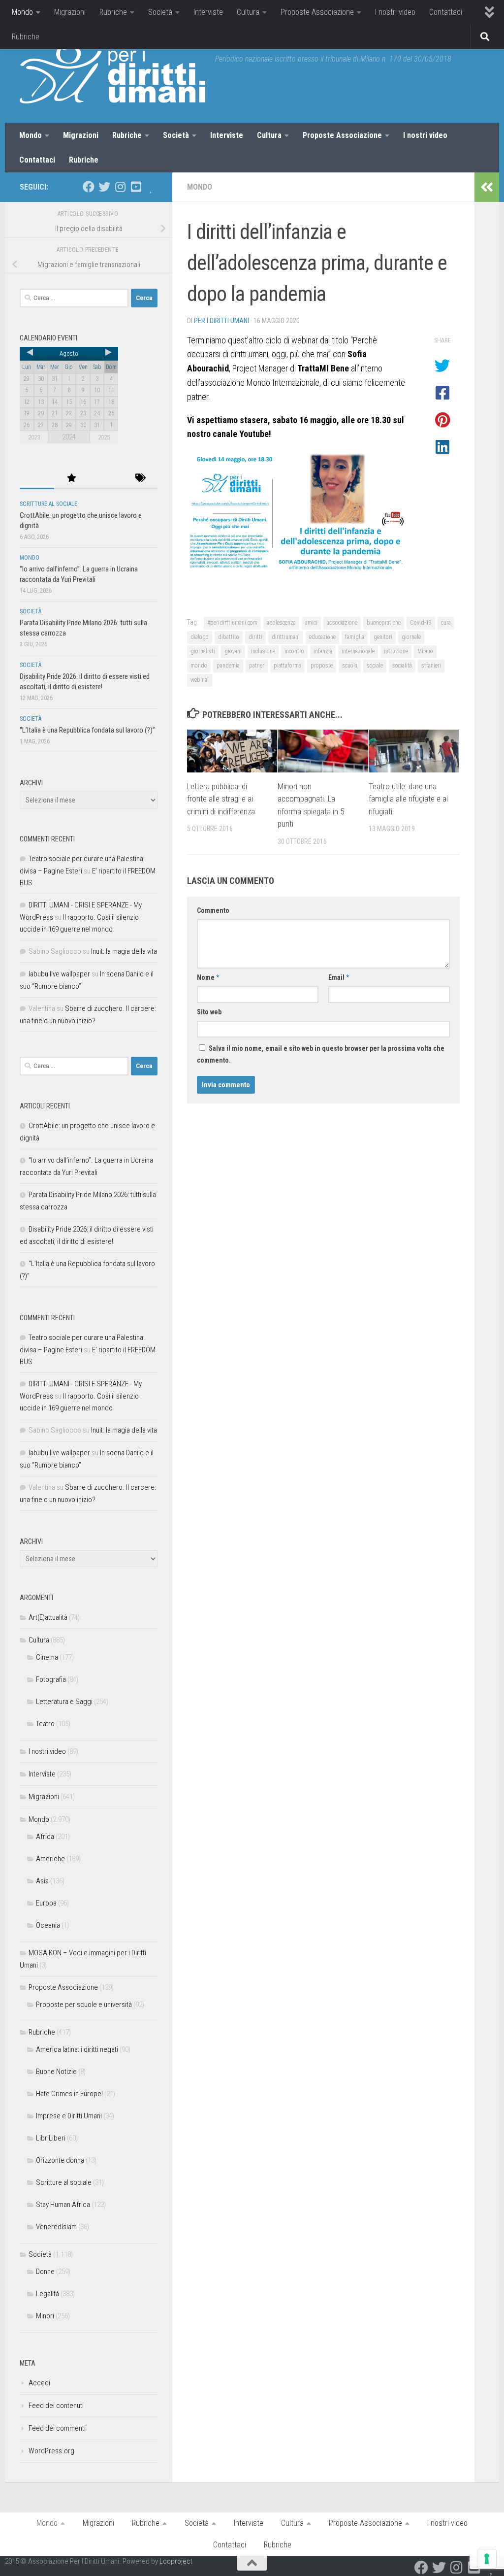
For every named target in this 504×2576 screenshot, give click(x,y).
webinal (200, 680)
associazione (342, 623)
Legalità (47, 2294)
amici (311, 623)
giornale (411, 637)
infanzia (323, 651)
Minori (45, 2316)
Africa (45, 1837)
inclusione (263, 651)
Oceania (48, 1925)
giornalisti (203, 651)
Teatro (45, 1724)
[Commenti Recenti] (106, 479)
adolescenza (281, 623)
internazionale (358, 651)
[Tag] (140, 479)
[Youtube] (136, 187)
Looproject (176, 2561)
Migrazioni (70, 12)
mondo (199, 666)
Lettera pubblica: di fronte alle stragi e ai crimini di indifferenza (221, 799)
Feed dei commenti (57, 2428)
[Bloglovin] (152, 187)
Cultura (248, 12)
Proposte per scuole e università (84, 2005)
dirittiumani (286, 637)
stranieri (431, 666)
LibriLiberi (51, 2138)
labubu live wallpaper (59, 974)
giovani (233, 651)
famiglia (355, 637)
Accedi (39, 2383)
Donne (45, 2272)
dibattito (229, 637)
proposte (322, 666)
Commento (213, 910)
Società (160, 12)
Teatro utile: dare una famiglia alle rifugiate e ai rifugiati (408, 799)
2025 (104, 437)
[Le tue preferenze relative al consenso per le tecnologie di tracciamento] (487, 2559)
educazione (322, 637)
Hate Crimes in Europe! (69, 2094)
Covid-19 (421, 623)
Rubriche (113, 12)
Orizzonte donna (60, 2160)
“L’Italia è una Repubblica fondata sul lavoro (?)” (87, 730)
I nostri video (395, 12)
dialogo (200, 637)
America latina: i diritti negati (77, 2049)
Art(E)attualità (48, 1617)
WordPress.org (51, 2451)
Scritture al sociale (48, 504)
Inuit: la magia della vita (124, 951)
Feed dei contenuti (56, 2406)
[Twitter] (104, 187)
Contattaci (446, 12)
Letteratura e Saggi (64, 1702)
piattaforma (287, 666)
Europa (46, 1903)
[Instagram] (120, 187)
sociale (375, 666)
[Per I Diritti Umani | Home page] (112, 74)
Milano (425, 651)
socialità (402, 666)
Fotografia (51, 1679)
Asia (42, 1881)
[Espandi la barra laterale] (487, 187)
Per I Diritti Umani (221, 321)
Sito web (209, 1012)
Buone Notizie (56, 2072)
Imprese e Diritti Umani (69, 2116)
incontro (294, 651)
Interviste (208, 12)
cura (446, 623)
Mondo (22, 12)
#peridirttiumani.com (232, 623)
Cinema (47, 1657)
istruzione (396, 651)
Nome (208, 977)
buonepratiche (384, 623)
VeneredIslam (56, 2227)
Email (339, 977)
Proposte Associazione (317, 12)
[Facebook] (89, 187)
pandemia (228, 666)
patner (257, 666)
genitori (383, 637)
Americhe (50, 1859)
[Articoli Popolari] (71, 479)
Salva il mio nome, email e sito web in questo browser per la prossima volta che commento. (321, 1054)
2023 (34, 437)
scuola (350, 666)
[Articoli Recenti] (37, 479)
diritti (255, 637)
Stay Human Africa (63, 2205)
